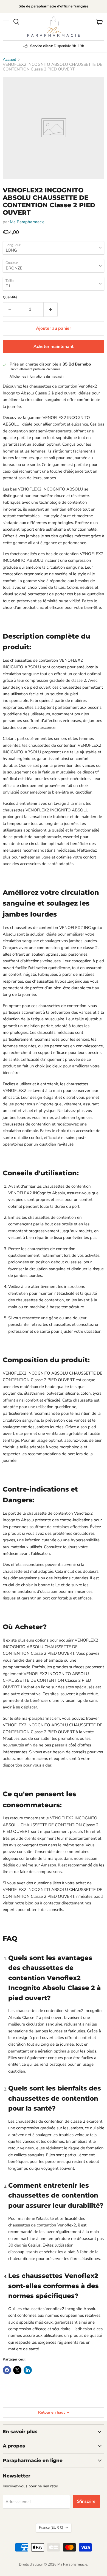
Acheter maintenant (54, 347)
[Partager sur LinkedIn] (28, 2370)
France (51, 2528)
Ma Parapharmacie (27, 222)
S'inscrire (86, 2501)
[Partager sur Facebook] (7, 2370)
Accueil (9, 60)
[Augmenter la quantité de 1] (51, 309)
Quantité (10, 297)
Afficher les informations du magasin (37, 377)
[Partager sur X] (17, 2370)
